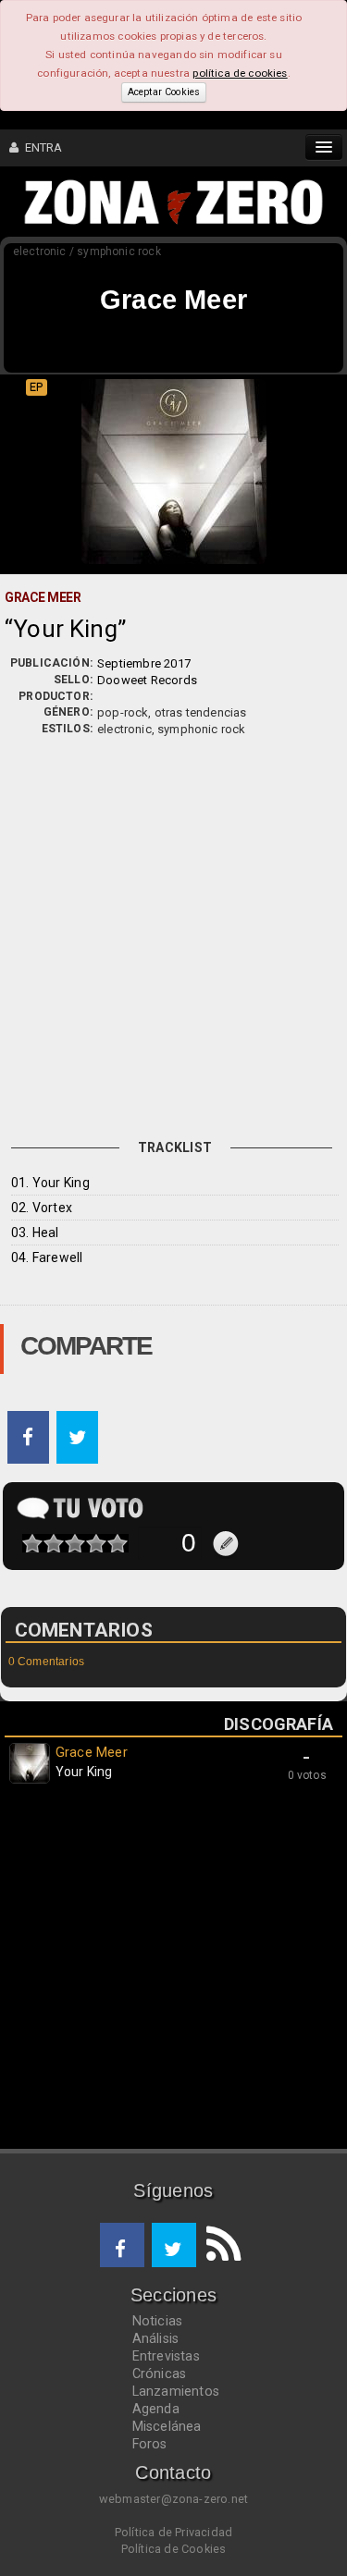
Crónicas (160, 2374)
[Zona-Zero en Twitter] (174, 2245)
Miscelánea (167, 2426)
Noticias (158, 2321)
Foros (150, 2444)
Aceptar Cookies (164, 92)
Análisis (156, 2338)
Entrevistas (166, 2356)
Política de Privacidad (173, 2532)
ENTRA (40, 147)
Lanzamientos (176, 2391)
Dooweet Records (147, 680)
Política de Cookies (174, 2549)
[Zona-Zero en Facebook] (122, 2245)
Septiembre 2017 (144, 663)
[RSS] (218, 2245)
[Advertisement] (173, 920)
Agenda (156, 2409)
